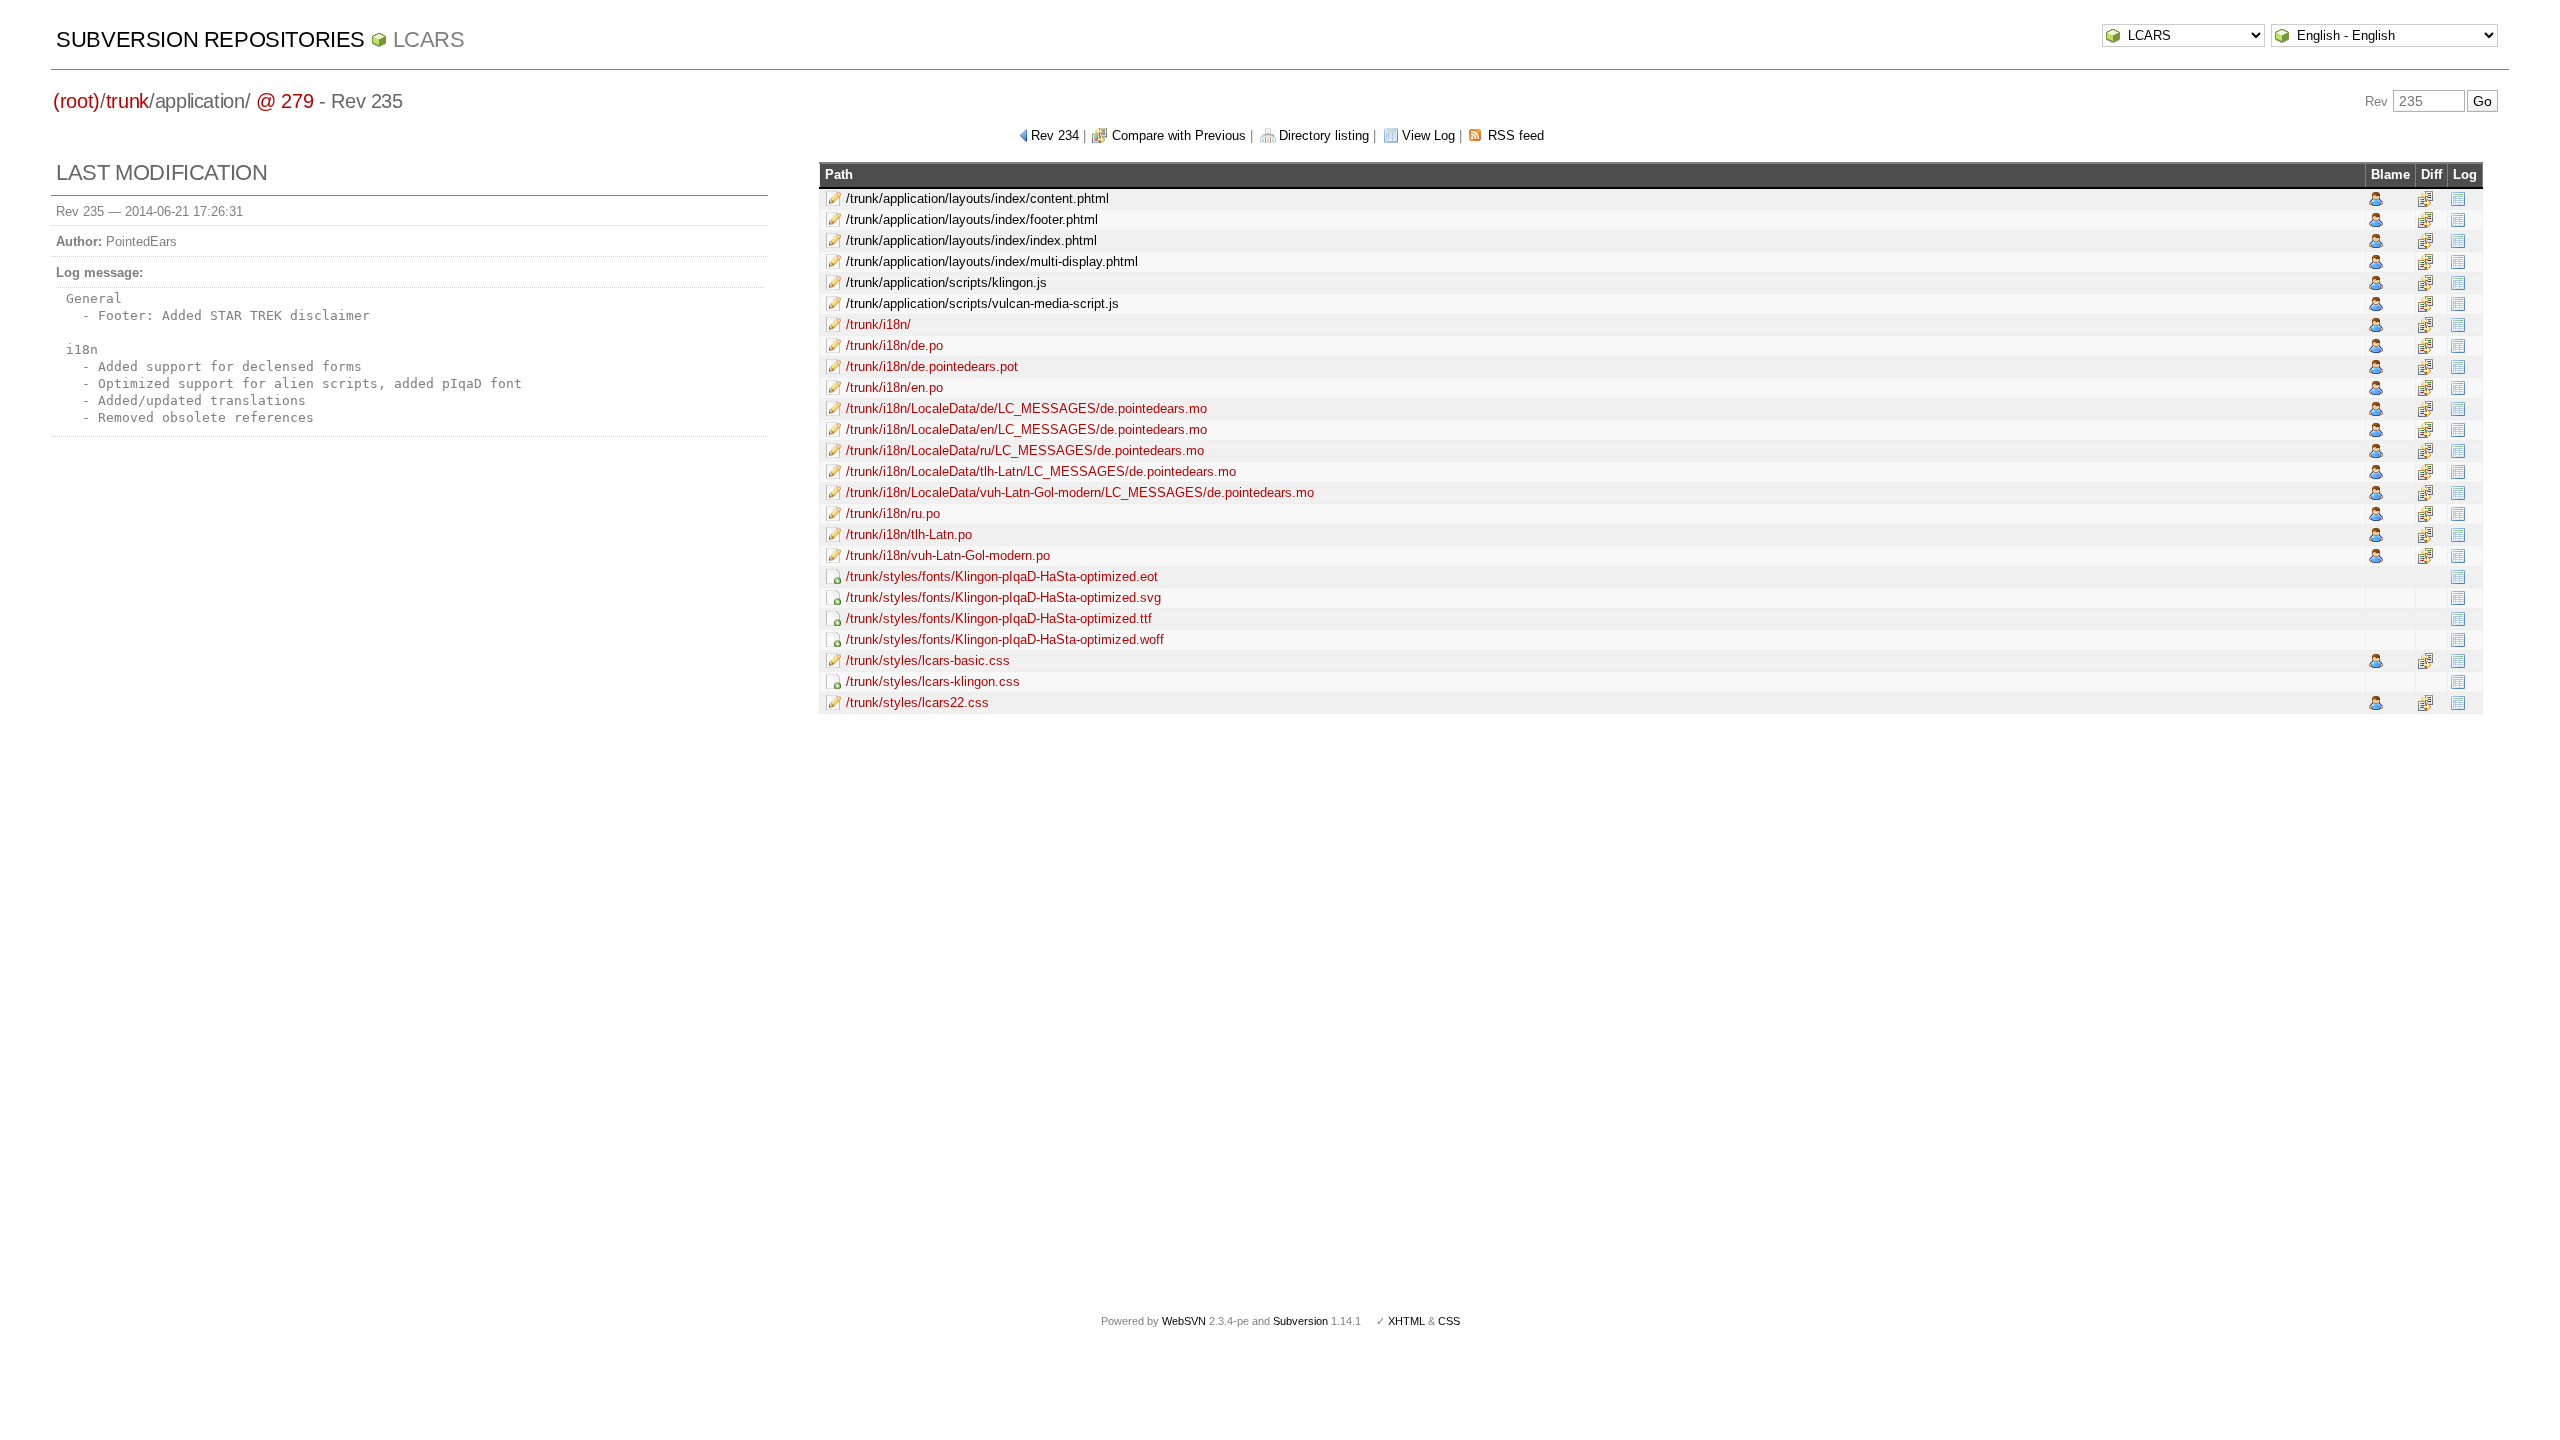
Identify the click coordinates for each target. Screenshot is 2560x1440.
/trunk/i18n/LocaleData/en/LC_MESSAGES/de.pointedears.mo (1026, 429)
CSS (1449, 1321)
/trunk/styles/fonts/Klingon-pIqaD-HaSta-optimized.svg (1003, 597)
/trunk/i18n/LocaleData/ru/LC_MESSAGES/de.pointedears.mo (1025, 450)
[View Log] (2458, 198)
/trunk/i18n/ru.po (893, 513)
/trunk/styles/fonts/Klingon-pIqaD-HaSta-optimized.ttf (999, 618)
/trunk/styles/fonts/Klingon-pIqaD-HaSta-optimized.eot (1002, 576)
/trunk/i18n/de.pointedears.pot (932, 366)
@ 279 (284, 101)
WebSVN (1184, 1321)
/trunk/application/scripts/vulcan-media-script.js (982, 303)
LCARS (429, 39)
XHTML (1406, 1321)
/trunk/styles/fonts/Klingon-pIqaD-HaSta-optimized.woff (1005, 639)
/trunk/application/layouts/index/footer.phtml (972, 219)
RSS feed (1516, 135)
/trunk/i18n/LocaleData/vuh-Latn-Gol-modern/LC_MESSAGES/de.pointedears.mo (1080, 492)
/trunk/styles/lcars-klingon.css (933, 681)
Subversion (1300, 1321)
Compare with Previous (1179, 135)
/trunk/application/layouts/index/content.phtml (977, 198)
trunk (127, 101)
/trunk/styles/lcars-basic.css (928, 660)
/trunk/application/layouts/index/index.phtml (971, 240)
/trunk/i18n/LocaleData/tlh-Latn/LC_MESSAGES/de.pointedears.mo (1041, 471)
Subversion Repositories (210, 39)
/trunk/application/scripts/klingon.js (946, 282)
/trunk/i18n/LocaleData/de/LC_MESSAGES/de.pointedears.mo (1026, 408)
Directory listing (1324, 135)
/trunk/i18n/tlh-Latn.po (909, 534)
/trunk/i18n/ (878, 324)
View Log (1428, 135)
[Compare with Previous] (2425, 198)
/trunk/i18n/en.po (894, 387)
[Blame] (2376, 198)
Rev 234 (1055, 135)
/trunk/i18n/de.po (894, 345)
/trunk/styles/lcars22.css (917, 702)
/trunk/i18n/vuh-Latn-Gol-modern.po (948, 555)
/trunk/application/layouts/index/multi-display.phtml (992, 261)
